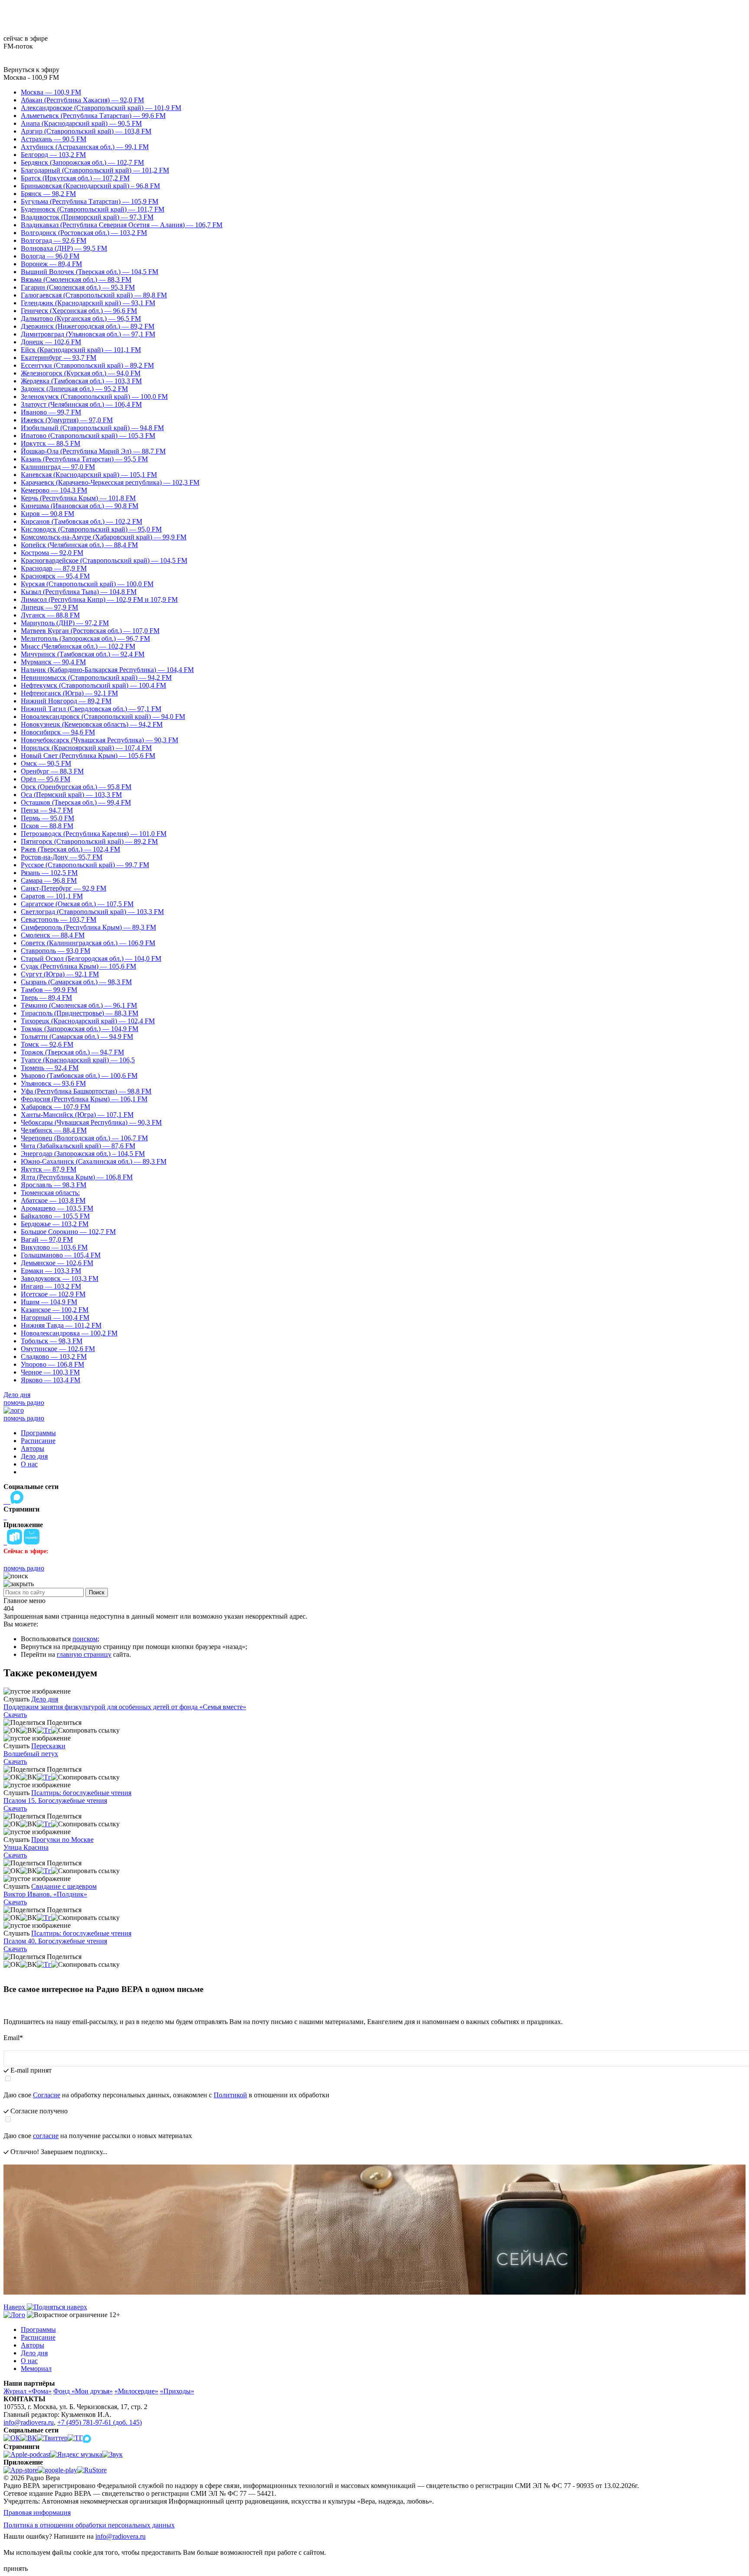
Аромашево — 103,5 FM (57, 1208)
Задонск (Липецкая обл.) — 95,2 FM (74, 389)
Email (13, 2038)
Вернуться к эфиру (31, 70)
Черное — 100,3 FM (50, 1372)
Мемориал (36, 2369)
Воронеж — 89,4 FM (51, 264)
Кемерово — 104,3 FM (54, 490)
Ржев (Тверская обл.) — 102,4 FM (70, 849)
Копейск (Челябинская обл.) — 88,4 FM (79, 545)
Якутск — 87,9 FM (49, 1169)
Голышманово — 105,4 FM (61, 1255)
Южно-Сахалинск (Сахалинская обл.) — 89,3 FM (94, 1161)
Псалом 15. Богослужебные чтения (55, 1801)
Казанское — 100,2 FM (55, 1310)
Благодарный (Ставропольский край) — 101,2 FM (95, 170)
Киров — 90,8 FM (47, 514)
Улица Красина (26, 1847)
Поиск (97, 1592)
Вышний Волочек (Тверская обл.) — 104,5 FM (90, 272)
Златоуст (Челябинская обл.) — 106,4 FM (81, 404)
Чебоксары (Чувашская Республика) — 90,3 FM (91, 1122)
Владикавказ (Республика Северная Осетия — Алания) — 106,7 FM (122, 225)
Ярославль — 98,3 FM (54, 1185)
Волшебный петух (31, 1754)
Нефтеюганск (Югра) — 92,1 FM (69, 693)
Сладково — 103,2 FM (54, 1357)
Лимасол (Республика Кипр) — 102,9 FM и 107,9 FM (99, 599)
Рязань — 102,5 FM (49, 873)
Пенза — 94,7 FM (47, 810)
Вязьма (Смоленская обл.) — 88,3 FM (76, 279)
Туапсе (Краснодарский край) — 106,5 (78, 1060)
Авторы (33, 1448)
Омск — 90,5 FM (46, 763)
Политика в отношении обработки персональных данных (89, 2525)
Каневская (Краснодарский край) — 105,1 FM (89, 475)
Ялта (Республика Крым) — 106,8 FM (77, 1177)
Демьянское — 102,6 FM (57, 1263)
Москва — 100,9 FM (51, 92)
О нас (29, 1464)
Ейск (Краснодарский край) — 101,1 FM (81, 350)
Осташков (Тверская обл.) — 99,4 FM (76, 802)
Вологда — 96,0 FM (50, 256)
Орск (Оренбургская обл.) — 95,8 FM (76, 787)
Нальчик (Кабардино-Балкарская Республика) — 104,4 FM (107, 670)
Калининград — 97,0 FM (58, 467)
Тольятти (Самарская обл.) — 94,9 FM (77, 1037)
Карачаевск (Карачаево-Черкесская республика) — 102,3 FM (110, 482)
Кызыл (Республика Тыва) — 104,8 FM (79, 592)
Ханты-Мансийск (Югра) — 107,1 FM (77, 1115)
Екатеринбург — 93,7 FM (59, 358)
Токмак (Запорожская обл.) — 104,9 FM (80, 1029)
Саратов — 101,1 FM (52, 896)
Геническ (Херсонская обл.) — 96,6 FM (79, 311)
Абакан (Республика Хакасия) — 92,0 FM (82, 100)
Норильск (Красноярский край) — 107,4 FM (86, 748)
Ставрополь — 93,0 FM (55, 951)
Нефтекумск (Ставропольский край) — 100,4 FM (93, 685)
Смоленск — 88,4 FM (53, 935)
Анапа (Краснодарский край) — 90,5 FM (81, 123)
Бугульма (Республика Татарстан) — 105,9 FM (90, 201)
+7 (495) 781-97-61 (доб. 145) (99, 2422)
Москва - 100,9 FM (31, 77)
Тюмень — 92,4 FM (50, 1068)
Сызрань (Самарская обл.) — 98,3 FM (76, 982)
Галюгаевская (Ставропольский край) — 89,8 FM (94, 295)
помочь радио (24, 1402)
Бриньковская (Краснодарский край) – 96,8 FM (90, 186)
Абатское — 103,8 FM (53, 1200)
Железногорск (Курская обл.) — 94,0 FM (81, 373)
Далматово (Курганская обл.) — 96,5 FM (81, 318)
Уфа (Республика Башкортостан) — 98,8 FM (86, 1091)
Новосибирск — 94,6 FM (58, 732)
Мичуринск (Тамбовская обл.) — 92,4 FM (83, 654)
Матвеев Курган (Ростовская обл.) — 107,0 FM (90, 631)
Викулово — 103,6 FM (54, 1247)
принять (16, 2568)
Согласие (47, 2095)
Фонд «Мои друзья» (83, 2391)
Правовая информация (37, 2512)
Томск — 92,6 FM (47, 1044)
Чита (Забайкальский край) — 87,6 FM (78, 1146)
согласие (46, 2136)
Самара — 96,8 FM (49, 880)
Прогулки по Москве (62, 1840)
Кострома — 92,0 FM (52, 553)
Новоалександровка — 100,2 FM (69, 1333)
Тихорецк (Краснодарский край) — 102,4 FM (88, 1021)
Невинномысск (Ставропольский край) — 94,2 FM (96, 677)
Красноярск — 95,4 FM (55, 576)
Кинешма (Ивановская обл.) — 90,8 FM (80, 506)
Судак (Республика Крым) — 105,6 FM (78, 966)
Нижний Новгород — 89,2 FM (66, 701)
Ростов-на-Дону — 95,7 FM (62, 857)
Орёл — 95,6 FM (46, 779)
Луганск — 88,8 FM (50, 615)
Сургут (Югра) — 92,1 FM (60, 974)
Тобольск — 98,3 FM (52, 1341)
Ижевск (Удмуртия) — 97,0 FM (67, 420)
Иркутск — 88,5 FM (50, 443)
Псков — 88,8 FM (47, 826)
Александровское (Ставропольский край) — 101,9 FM (101, 108)
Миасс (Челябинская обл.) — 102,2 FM (78, 646)
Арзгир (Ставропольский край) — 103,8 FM (86, 131)
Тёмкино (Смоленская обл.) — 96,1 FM (79, 1005)
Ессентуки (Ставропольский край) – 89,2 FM (87, 365)
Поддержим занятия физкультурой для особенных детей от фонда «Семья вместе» (125, 1707)
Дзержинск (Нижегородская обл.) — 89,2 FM (88, 326)
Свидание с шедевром (64, 1886)
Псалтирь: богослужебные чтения (81, 1793)
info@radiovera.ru (29, 2422)
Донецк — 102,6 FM (51, 342)
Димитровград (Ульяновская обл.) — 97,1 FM (88, 334)
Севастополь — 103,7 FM (59, 919)
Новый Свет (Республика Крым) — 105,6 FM (88, 756)
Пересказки (48, 1746)
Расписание (38, 1441)
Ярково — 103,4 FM (50, 1380)
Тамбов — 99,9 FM (49, 990)
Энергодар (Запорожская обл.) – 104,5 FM (83, 1154)
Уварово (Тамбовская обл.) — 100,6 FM (79, 1076)
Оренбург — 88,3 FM (52, 771)
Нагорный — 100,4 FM (55, 1317)
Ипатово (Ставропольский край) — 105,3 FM (88, 436)
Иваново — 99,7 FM (51, 412)
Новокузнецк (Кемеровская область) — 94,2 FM (92, 724)
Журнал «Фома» (28, 2391)
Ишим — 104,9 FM (49, 1302)
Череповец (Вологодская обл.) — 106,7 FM (84, 1138)
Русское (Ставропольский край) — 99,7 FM (85, 865)
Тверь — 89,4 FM (46, 997)
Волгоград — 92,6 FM (54, 240)
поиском (85, 1639)
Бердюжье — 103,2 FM (55, 1224)
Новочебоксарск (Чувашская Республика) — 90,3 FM (99, 740)
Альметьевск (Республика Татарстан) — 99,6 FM (93, 116)
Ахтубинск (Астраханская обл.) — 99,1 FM (85, 147)
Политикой (230, 2095)
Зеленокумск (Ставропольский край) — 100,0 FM (94, 397)
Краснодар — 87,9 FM (54, 568)
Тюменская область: (50, 1193)
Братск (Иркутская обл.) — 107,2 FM (75, 178)
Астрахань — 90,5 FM (54, 139)
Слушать (16, 1699)
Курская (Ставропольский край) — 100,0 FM (87, 584)
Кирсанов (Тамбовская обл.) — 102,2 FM (81, 521)
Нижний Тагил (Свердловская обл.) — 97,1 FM (91, 709)
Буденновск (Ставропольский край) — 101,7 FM (93, 209)
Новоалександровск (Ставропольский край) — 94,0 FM (103, 717)
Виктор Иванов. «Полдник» (45, 1894)
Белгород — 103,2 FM (53, 155)
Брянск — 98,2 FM (48, 194)
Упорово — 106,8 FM (52, 1364)
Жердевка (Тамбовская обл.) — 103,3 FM (81, 381)
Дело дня (17, 1395)
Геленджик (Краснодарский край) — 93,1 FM (88, 303)
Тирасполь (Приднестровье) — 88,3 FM (80, 1013)
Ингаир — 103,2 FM (51, 1286)
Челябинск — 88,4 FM (54, 1130)
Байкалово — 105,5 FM (55, 1216)
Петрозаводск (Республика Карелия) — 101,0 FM (94, 834)
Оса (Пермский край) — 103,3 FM (71, 795)
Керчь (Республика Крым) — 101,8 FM (78, 498)
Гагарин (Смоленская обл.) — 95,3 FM (78, 287)
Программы (38, 1433)
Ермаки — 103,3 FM (51, 1271)
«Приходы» (177, 2391)
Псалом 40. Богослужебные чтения (55, 1941)
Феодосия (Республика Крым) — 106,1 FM (84, 1099)
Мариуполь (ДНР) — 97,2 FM (65, 623)
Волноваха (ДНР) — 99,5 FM (64, 248)
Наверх (15, 2307)
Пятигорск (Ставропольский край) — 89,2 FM (89, 841)
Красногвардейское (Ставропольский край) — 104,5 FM (104, 560)
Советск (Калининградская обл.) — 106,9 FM (88, 943)
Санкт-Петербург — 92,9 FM (64, 888)
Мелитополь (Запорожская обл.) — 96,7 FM (85, 638)
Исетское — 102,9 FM (53, 1294)
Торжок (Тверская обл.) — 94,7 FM (72, 1052)
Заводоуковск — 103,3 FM (60, 1278)
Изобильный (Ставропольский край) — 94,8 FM (92, 428)
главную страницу (84, 1654)
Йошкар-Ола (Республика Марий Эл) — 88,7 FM (93, 451)
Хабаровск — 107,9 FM (55, 1107)
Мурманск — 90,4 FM (53, 662)
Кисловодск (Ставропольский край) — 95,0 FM (91, 529)
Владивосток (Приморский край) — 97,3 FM (87, 217)
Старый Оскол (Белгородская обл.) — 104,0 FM (91, 958)
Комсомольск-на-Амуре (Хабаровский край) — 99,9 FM (104, 537)
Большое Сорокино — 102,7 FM (68, 1232)
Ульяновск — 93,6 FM (53, 1083)
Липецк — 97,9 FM (49, 607)
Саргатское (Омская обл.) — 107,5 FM (77, 904)
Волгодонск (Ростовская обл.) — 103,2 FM (84, 233)
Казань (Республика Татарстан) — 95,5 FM (84, 459)
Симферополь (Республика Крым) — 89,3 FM (88, 927)
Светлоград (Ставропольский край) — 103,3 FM (92, 912)
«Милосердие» (136, 2391)
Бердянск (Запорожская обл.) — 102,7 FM (82, 162)
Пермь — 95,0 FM (47, 818)
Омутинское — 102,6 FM (58, 1349)
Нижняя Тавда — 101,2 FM (61, 1325)
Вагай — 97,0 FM (47, 1239)
